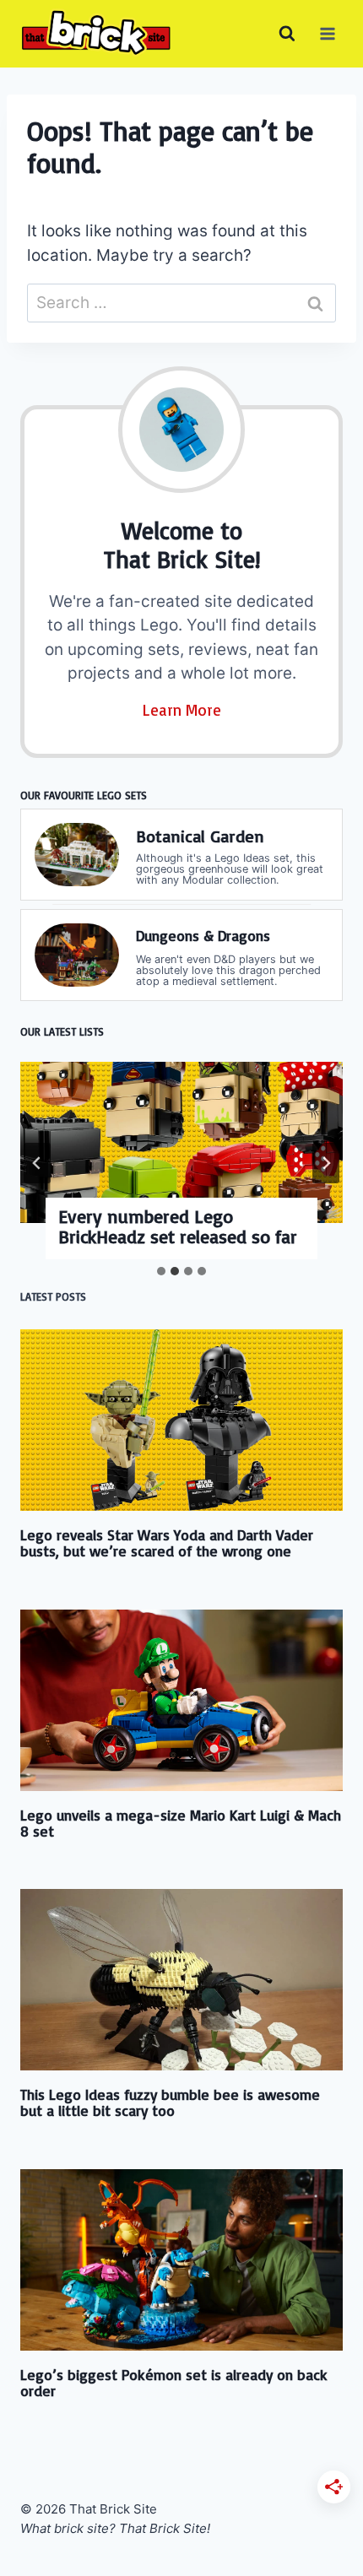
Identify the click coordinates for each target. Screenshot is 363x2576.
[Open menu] (327, 33)
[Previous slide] (37, 1163)
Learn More (182, 710)
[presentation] (181, 1142)
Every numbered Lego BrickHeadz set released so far (178, 1226)
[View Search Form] (287, 34)
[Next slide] (326, 1163)
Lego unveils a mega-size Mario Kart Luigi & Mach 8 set (181, 1823)
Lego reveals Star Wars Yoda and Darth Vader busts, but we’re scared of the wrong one (167, 1542)
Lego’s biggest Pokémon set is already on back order (174, 2382)
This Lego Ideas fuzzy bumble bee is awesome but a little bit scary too (170, 2102)
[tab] (161, 1271)
